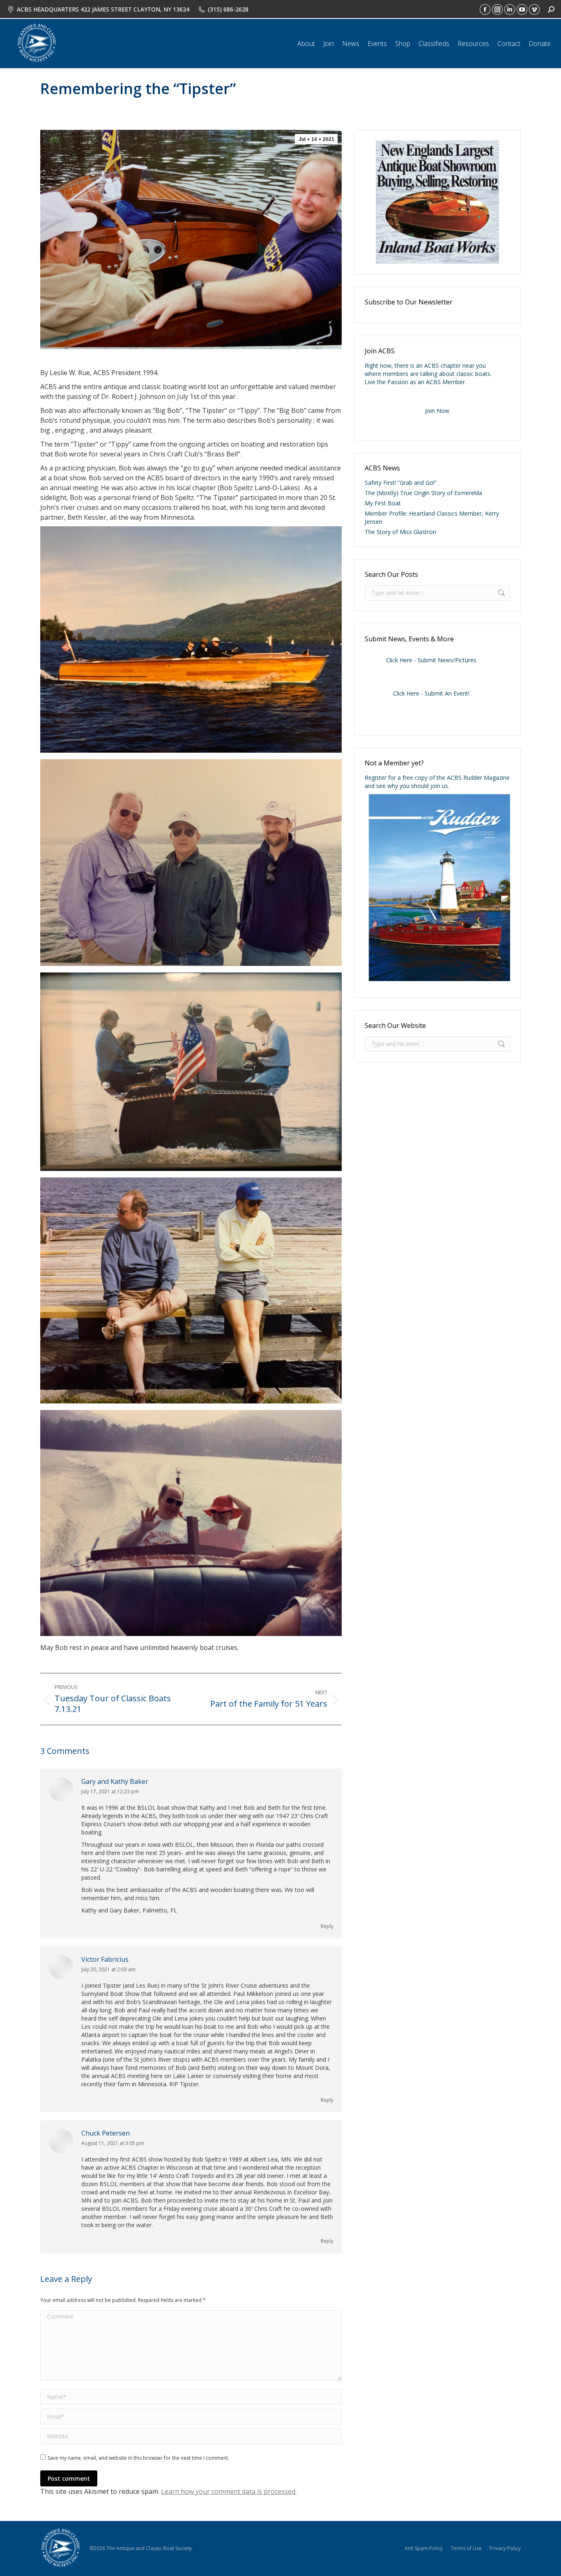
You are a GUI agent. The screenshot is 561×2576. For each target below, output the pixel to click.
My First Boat (383, 503)
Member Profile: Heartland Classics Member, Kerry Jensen (432, 517)
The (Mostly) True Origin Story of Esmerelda (423, 493)
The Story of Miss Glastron (400, 532)
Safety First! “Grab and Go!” (401, 483)
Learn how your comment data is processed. (229, 2491)
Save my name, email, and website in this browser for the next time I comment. (138, 2458)
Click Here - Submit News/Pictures (431, 660)
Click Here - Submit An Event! (431, 693)
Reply (327, 1926)
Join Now (437, 411)
